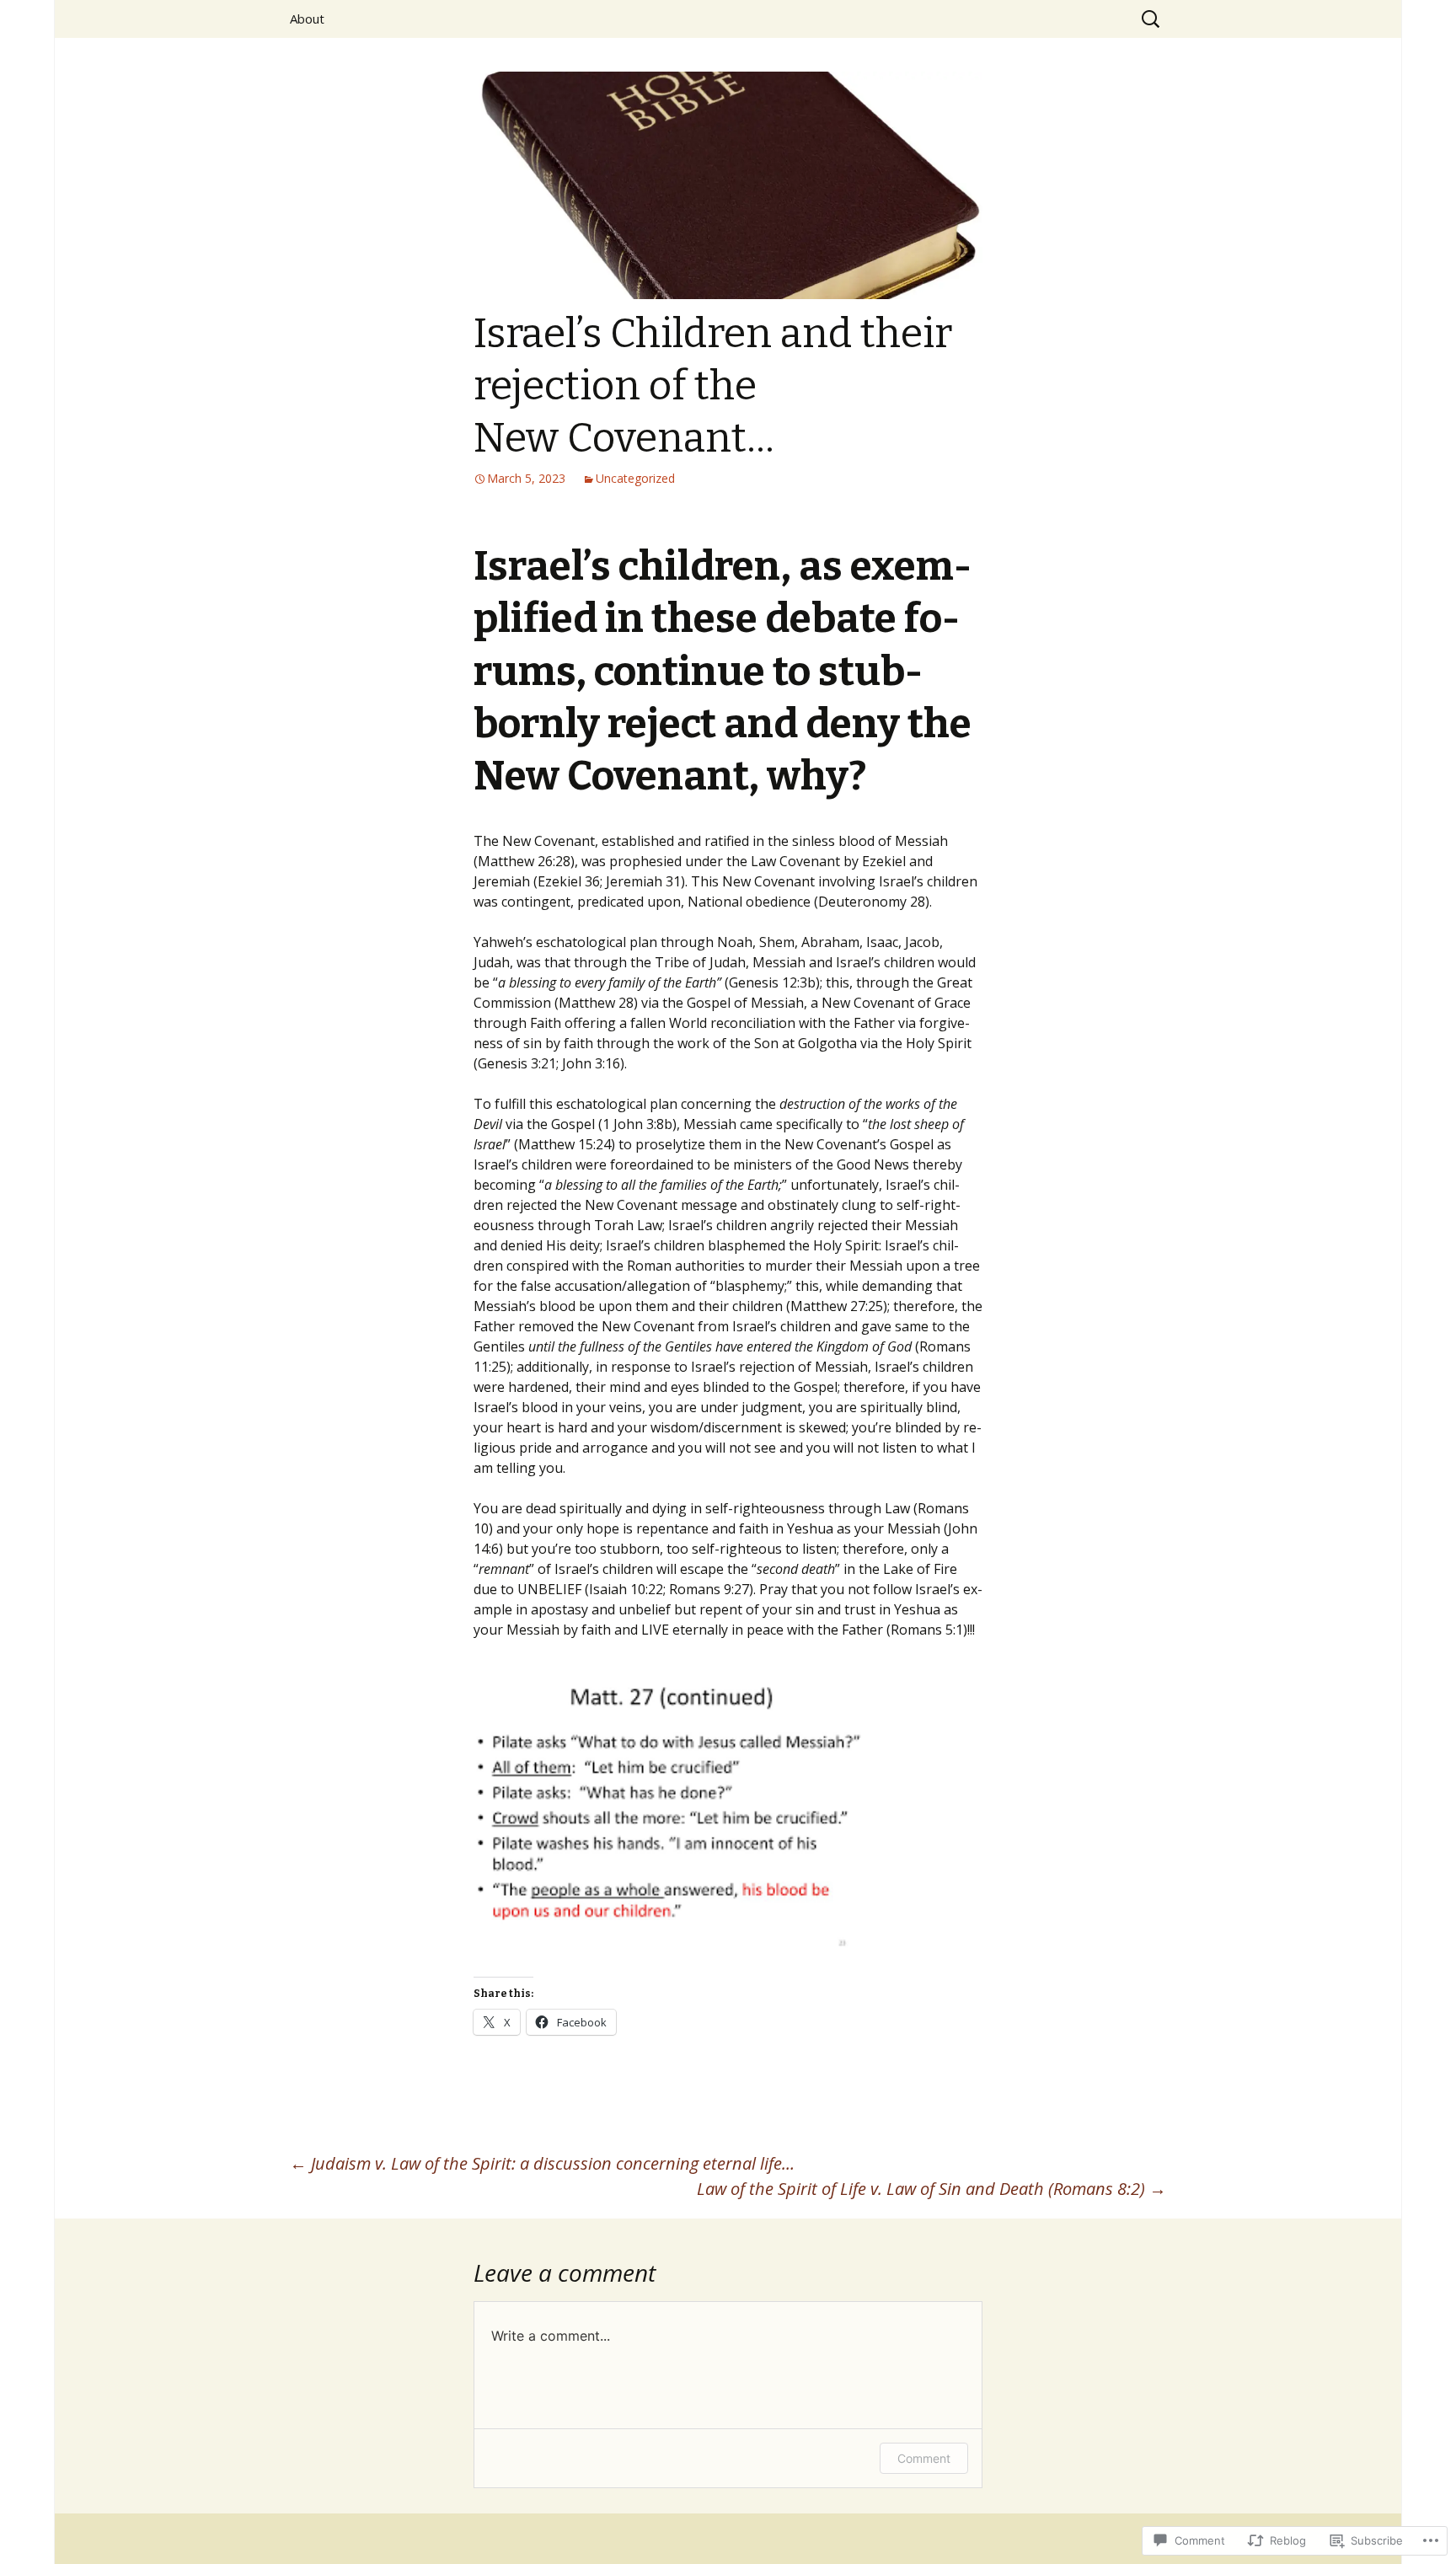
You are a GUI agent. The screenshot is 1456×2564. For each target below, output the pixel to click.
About (307, 19)
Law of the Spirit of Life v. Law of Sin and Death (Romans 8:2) (931, 2189)
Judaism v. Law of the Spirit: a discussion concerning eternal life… (542, 2163)
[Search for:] (1152, 19)
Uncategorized (635, 478)
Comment (924, 2458)
